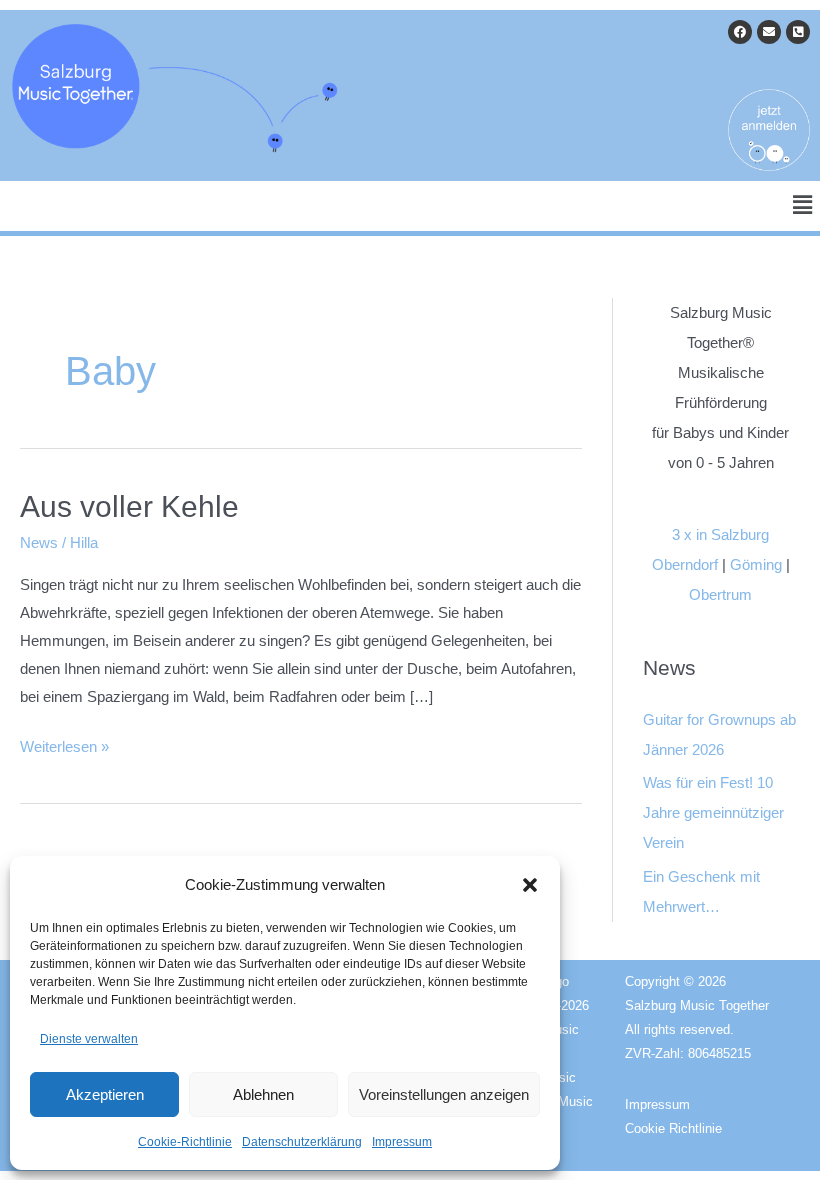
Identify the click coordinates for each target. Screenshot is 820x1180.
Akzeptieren (105, 1094)
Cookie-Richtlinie (185, 1142)
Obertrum (720, 594)
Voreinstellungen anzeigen (444, 1094)
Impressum (402, 1142)
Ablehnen (263, 1094)
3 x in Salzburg (720, 534)
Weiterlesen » (64, 744)
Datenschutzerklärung (302, 1142)
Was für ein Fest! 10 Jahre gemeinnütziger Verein (713, 812)
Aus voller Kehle (129, 506)
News (39, 542)
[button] (530, 885)
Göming (756, 564)
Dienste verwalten (89, 1039)
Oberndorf (685, 564)
